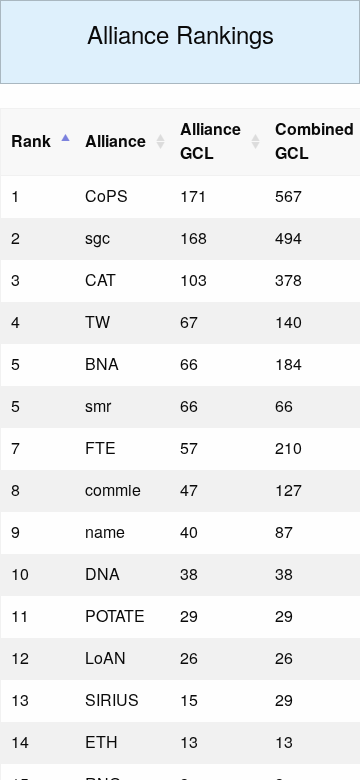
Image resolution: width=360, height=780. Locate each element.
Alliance (115, 140)
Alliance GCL (210, 140)
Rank (31, 140)
